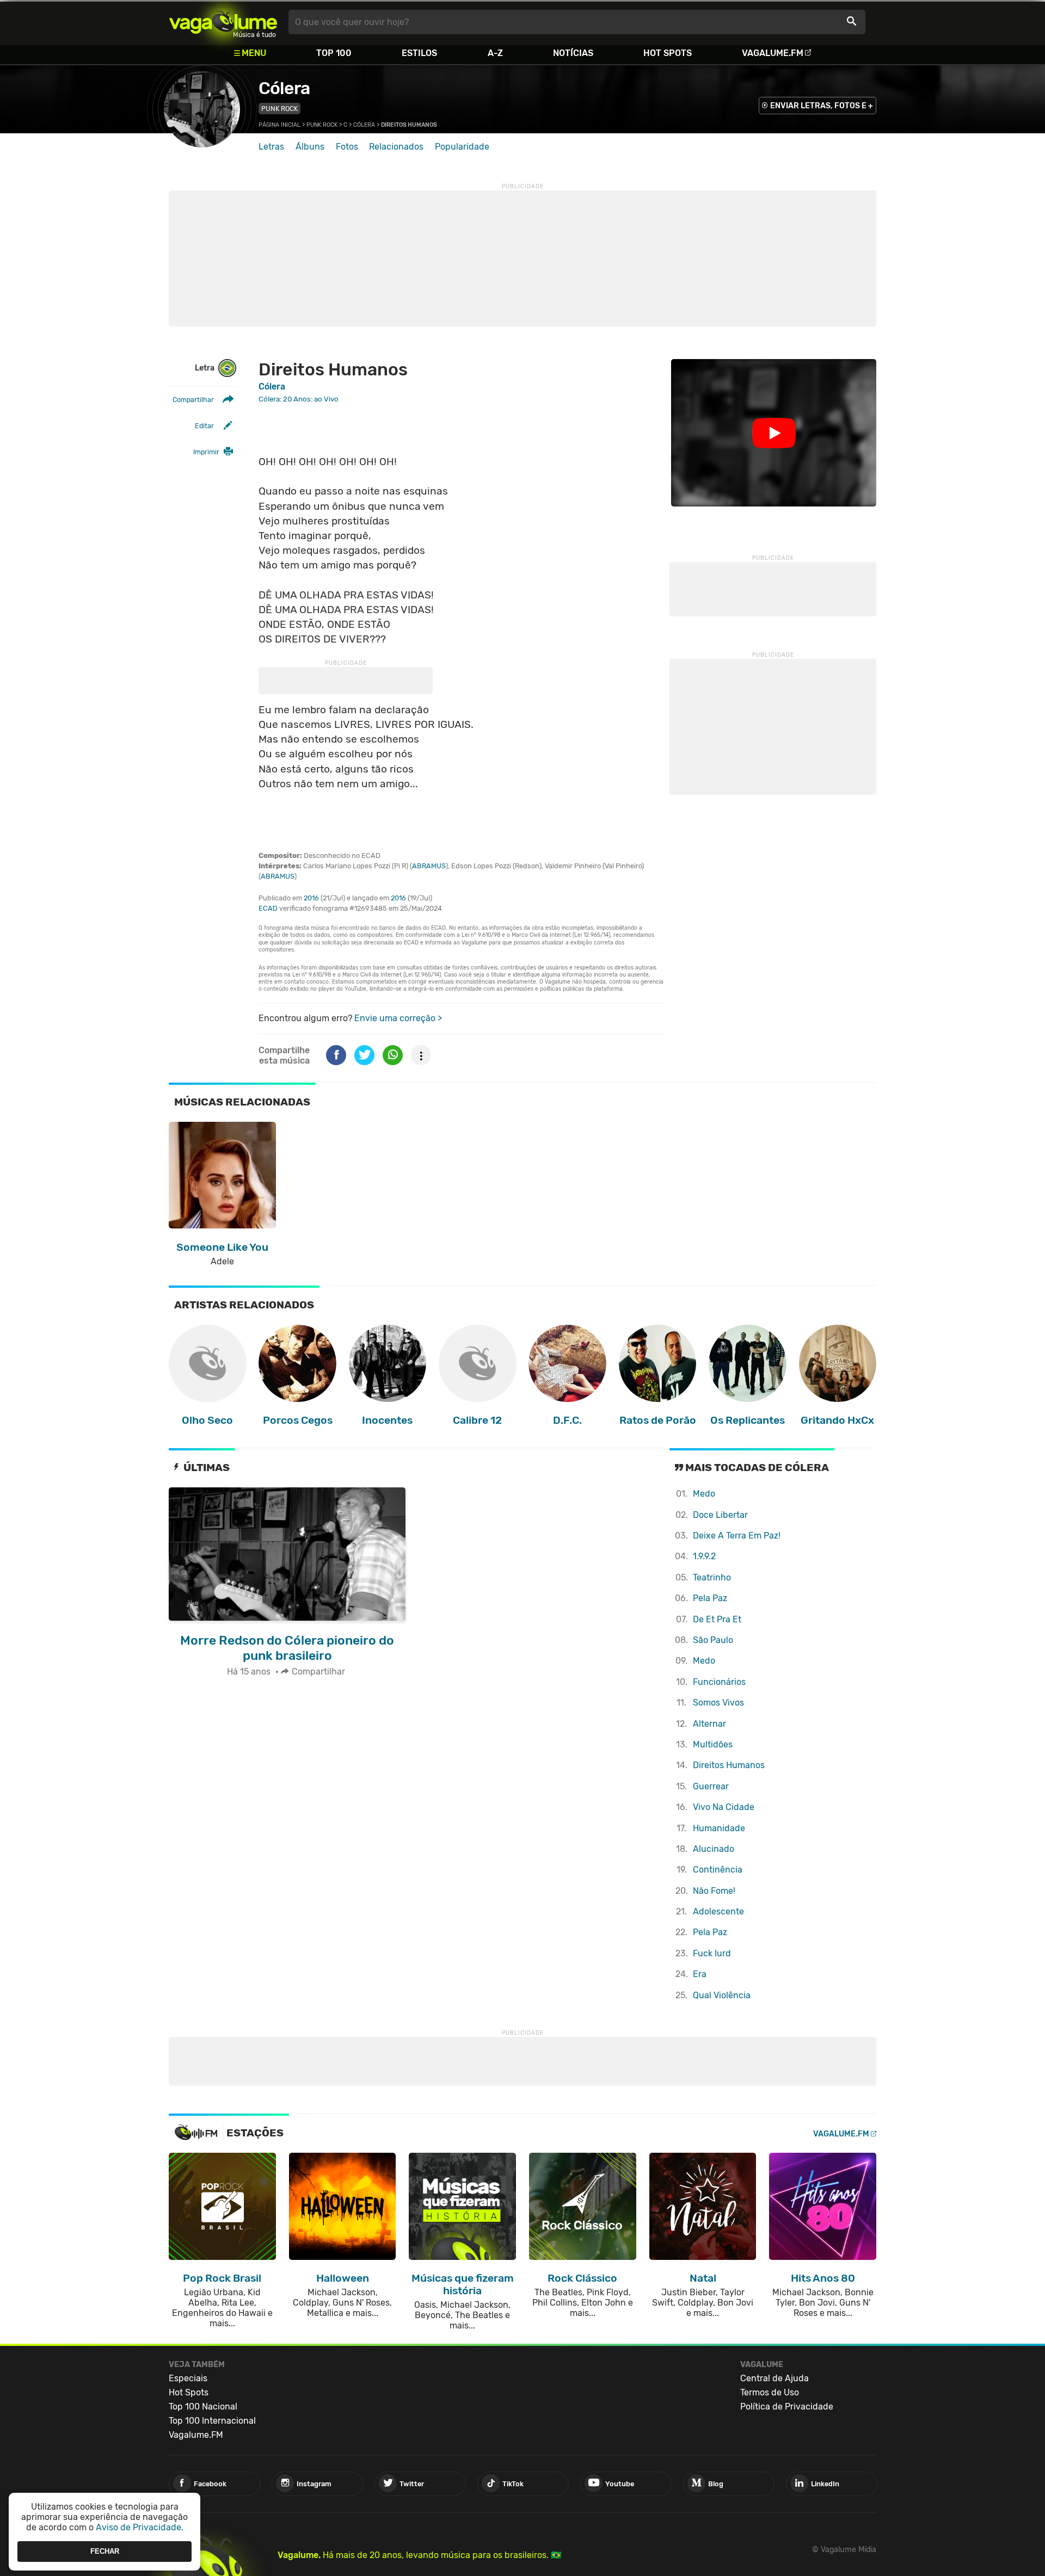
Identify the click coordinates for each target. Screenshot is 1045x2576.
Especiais (188, 2378)
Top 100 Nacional (203, 2407)
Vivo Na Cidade (724, 1807)
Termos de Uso (770, 2392)
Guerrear (711, 1786)
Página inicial (279, 125)
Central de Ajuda (774, 2378)
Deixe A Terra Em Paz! (737, 1536)
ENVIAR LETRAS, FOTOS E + (822, 106)
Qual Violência (722, 1995)
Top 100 (334, 53)
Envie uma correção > (398, 1018)
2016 (311, 898)
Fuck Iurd (712, 1953)
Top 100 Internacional (212, 2421)
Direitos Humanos (729, 1765)
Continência (718, 1870)
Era (700, 1974)
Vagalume (223, 22)
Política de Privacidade (787, 2407)
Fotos (347, 147)
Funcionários (719, 1682)
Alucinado (714, 1849)
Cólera (284, 88)
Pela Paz (710, 1598)
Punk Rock (279, 109)
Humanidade (719, 1828)
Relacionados (396, 147)
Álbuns (310, 147)
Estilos (419, 53)
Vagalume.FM (773, 53)
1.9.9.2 (704, 1556)
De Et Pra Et (717, 1619)
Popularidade (462, 147)
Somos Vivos (718, 1703)
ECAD (268, 908)
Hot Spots (668, 53)
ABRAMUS (429, 866)
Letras (271, 147)
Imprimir (206, 452)
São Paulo (713, 1640)
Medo (704, 1494)
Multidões (713, 1744)
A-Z (495, 53)
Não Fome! (714, 1891)
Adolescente (718, 1911)
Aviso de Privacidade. (140, 2527)
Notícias (573, 53)
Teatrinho (712, 1577)
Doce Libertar (720, 1515)
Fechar (105, 2551)
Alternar (709, 1724)
